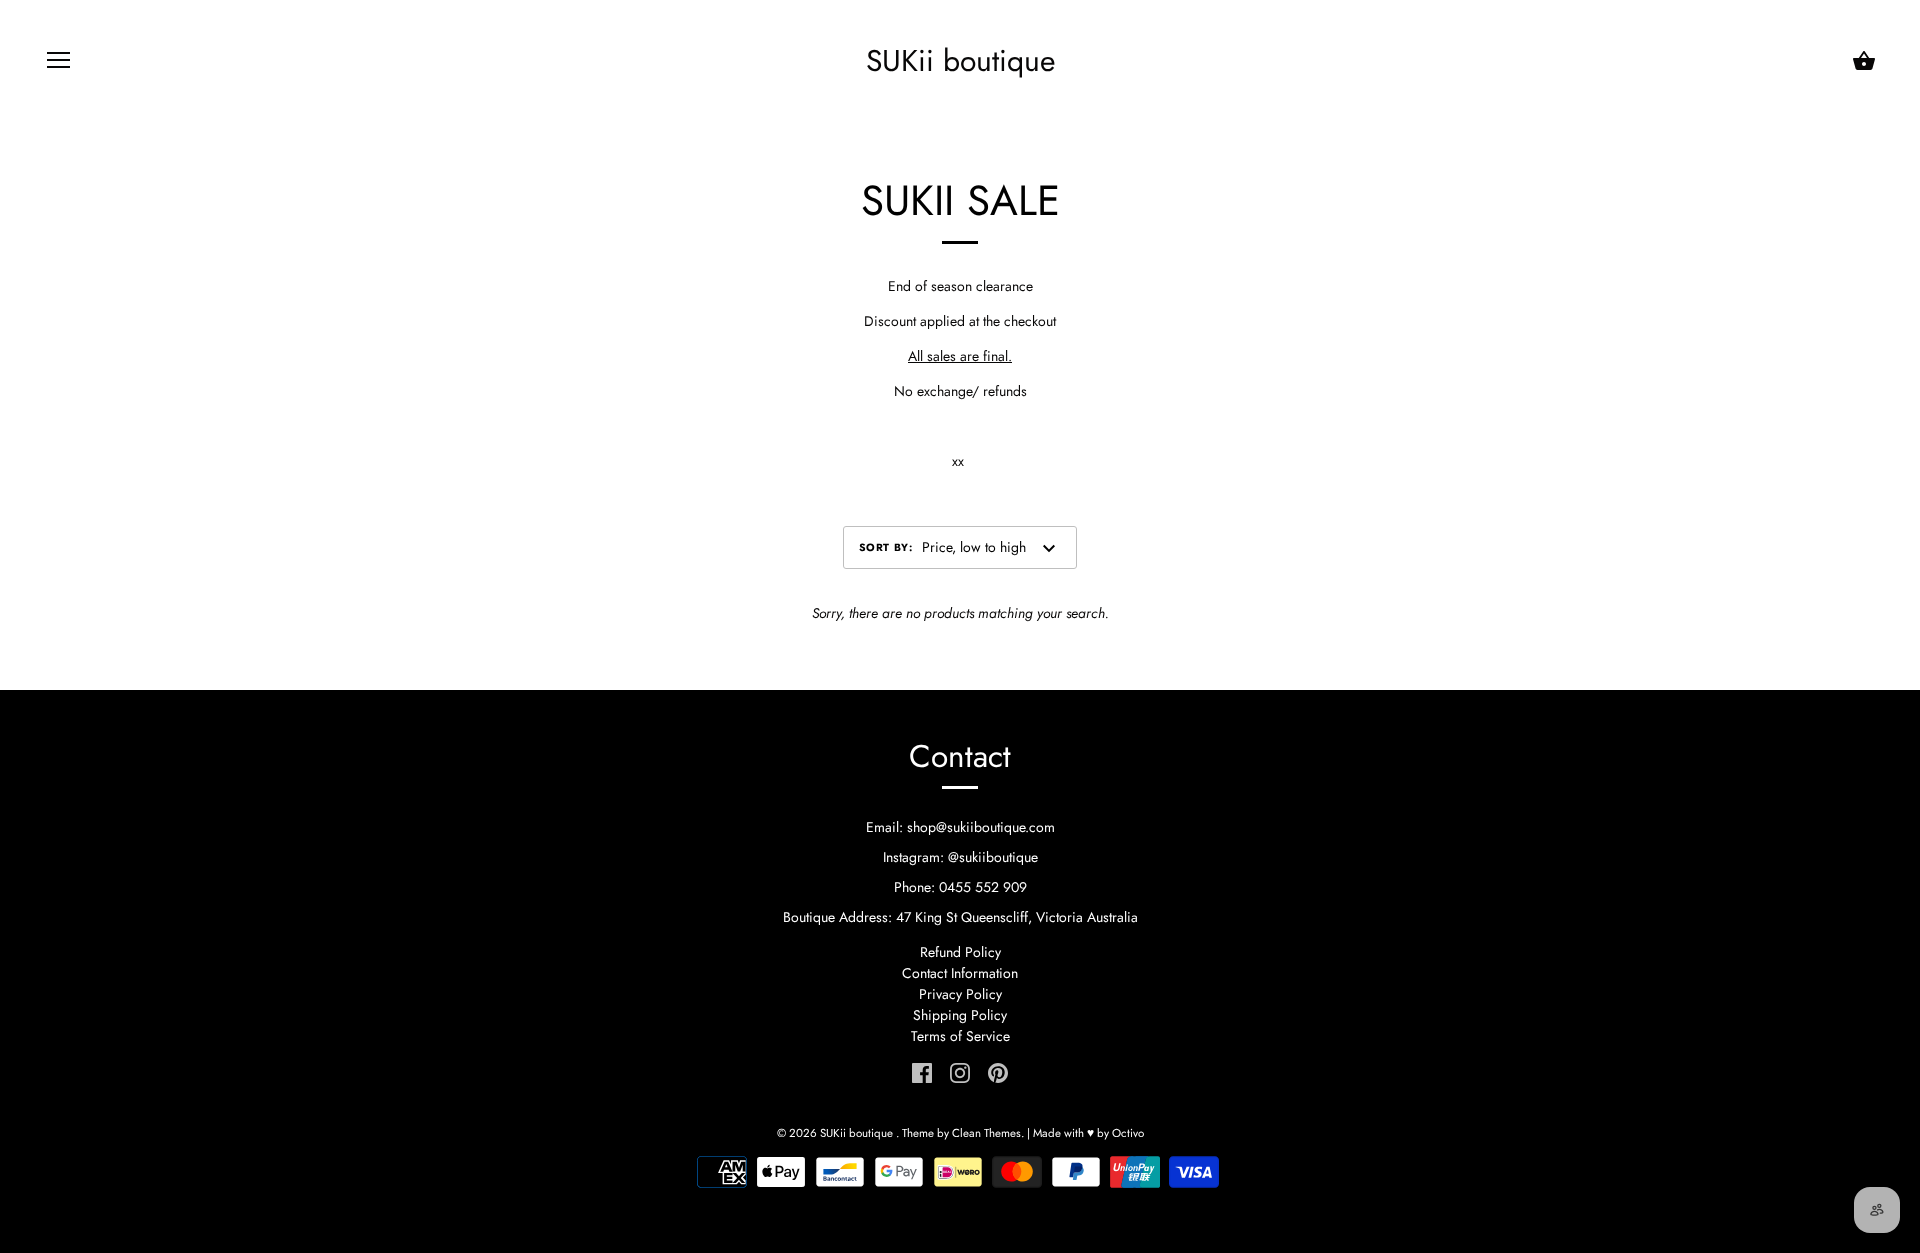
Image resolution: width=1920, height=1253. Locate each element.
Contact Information (960, 973)
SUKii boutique (960, 61)
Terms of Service (960, 1036)
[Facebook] (922, 1071)
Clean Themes (986, 1133)
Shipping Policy (960, 1015)
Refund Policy (960, 952)
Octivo (1128, 1133)
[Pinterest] (998, 1071)
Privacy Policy (960, 994)
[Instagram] (960, 1071)
